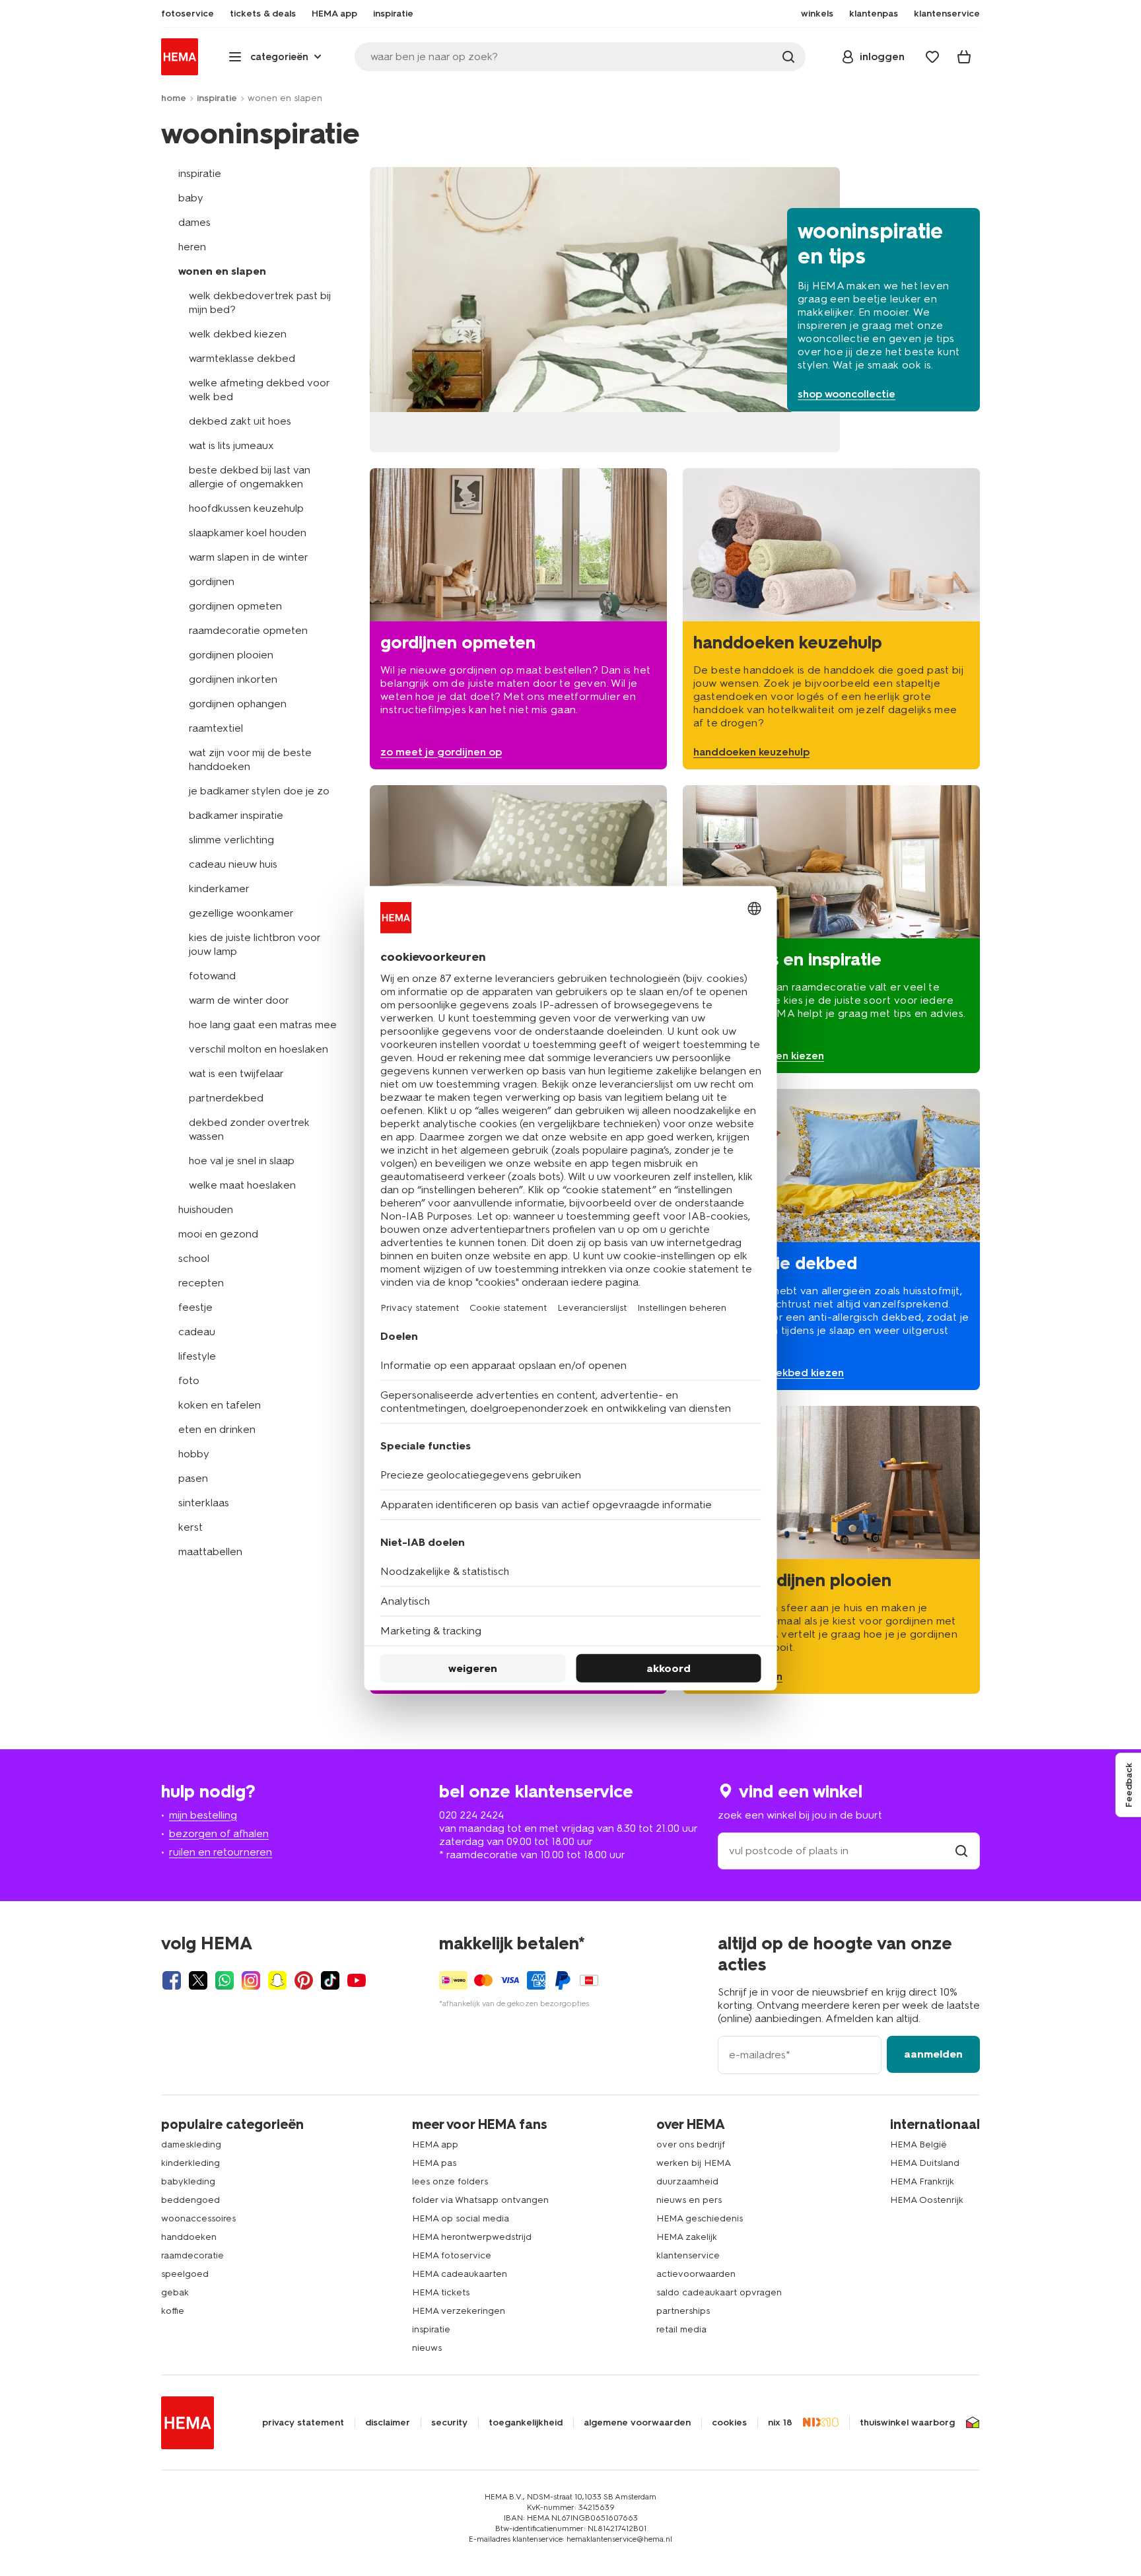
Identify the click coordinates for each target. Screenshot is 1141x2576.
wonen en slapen (222, 271)
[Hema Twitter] (198, 1980)
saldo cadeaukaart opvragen (719, 2292)
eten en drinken (217, 1429)
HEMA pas (434, 2163)
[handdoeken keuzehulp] (831, 619)
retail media (681, 2329)
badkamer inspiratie (236, 815)
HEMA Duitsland (925, 2163)
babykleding (188, 2181)
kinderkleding (190, 2163)
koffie (173, 2311)
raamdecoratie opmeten (248, 630)
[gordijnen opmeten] (518, 619)
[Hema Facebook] (172, 1980)
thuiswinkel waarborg (907, 2423)
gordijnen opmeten (235, 606)
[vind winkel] (961, 1851)
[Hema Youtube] (357, 1980)
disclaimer (388, 2423)
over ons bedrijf (691, 2144)
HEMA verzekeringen (459, 2311)
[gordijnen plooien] (831, 1550)
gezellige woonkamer (241, 913)
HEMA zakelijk (687, 2237)
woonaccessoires (198, 2218)
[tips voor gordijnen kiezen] (831, 929)
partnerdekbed (226, 1098)
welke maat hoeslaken (242, 1185)
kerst (190, 1527)
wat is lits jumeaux (231, 445)
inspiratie (217, 98)
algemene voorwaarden (637, 2423)
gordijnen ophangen (238, 704)
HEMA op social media (461, 2218)
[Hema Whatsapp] (225, 1980)
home (174, 98)
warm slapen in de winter (249, 557)
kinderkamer (219, 888)
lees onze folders (450, 2181)
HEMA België (918, 2144)
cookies (729, 2423)
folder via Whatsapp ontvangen (480, 2200)
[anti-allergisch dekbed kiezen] (831, 1239)
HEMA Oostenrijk (927, 2200)
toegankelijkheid (526, 2423)
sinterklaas (204, 1503)
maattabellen (210, 1551)
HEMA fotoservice (452, 2255)
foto (189, 1380)
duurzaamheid (687, 2181)
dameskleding (191, 2144)
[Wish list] (932, 57)
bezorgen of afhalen (219, 1833)
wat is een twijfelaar (236, 1073)
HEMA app (435, 2144)
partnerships (683, 2311)
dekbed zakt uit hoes (240, 421)
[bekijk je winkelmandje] (964, 57)
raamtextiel (216, 728)
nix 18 (780, 2423)
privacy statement (303, 2423)
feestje (195, 1307)
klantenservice (688, 2255)
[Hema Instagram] (251, 1980)
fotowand (212, 976)
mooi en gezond (218, 1234)
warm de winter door (239, 1000)
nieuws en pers (689, 2200)
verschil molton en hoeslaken (259, 1049)
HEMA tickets (441, 2292)
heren (192, 247)
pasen (193, 1478)
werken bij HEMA (694, 2163)
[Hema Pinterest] (304, 1980)
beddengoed (190, 2200)
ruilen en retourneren (221, 1852)
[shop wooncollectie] (675, 310)
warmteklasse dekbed (242, 358)
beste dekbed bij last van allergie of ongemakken (250, 477)
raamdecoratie (192, 2255)
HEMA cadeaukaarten (460, 2274)
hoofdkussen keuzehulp (246, 508)
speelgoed (185, 2274)
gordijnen (212, 581)
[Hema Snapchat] (277, 1980)
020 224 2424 (471, 1815)
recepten (201, 1283)
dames (194, 222)
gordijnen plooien (231, 655)
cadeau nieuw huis (233, 864)
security (449, 2423)
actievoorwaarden (696, 2274)
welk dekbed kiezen (238, 334)
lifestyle (197, 1356)
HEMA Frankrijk (922, 2181)
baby (191, 198)
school (194, 1258)
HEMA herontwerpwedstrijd (472, 2237)
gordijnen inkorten (233, 679)
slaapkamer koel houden (248, 533)
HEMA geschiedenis (700, 2218)
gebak (175, 2292)
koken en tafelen (220, 1405)
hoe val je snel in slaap (242, 1161)
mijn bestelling (203, 1815)
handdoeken (189, 2237)
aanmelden (933, 2054)
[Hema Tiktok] (330, 1980)
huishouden (206, 1209)
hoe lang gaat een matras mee (263, 1025)
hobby (194, 1454)
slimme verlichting (231, 840)
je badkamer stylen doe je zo (259, 791)
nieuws (427, 2348)
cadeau (197, 1332)
